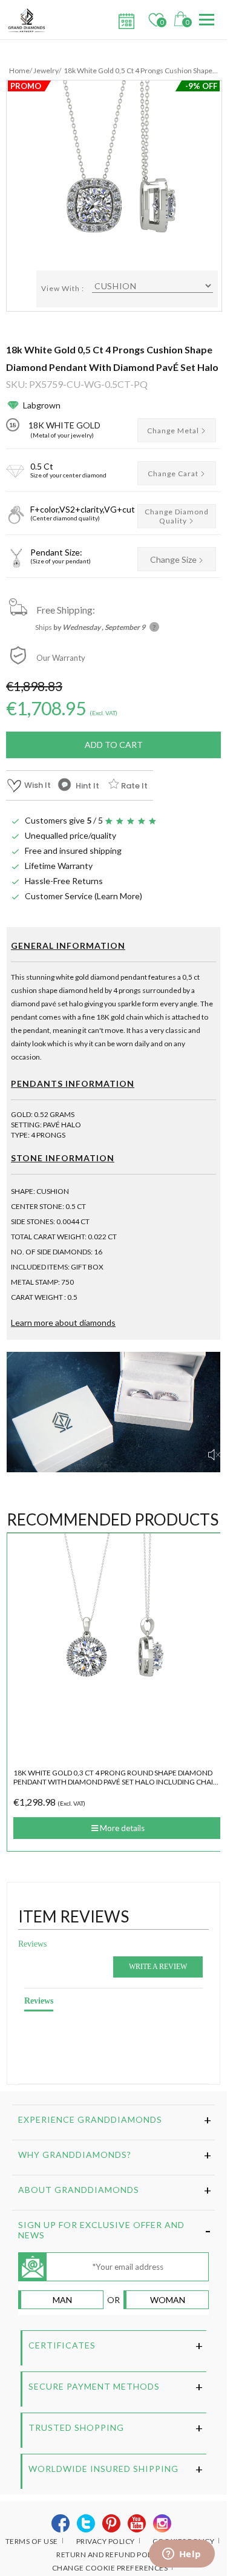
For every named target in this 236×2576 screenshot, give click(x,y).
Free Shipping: (66, 610)
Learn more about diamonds (63, 1322)
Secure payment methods (94, 2386)
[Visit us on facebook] (61, 2524)
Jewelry (46, 70)
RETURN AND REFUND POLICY (110, 2555)
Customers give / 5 (64, 820)
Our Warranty (61, 658)
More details (121, 1828)
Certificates (62, 2345)
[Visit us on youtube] (137, 2524)
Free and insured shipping (73, 850)
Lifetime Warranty (59, 866)
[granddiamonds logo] (31, 20)
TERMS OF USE (32, 2541)
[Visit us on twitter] (86, 2524)
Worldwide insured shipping (103, 2469)
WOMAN (168, 2300)
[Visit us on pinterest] (112, 2524)
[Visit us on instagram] (162, 2524)
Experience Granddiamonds (90, 2119)
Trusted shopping (76, 2427)
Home (19, 70)
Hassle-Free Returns (64, 881)
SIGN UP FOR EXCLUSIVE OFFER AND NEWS (101, 2230)
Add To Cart (114, 745)
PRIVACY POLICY (106, 2541)
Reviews (32, 1944)
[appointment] (125, 18)
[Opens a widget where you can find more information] (182, 2555)
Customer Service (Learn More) (84, 896)
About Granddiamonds (79, 2190)
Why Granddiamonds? (75, 2155)
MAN (62, 2300)
